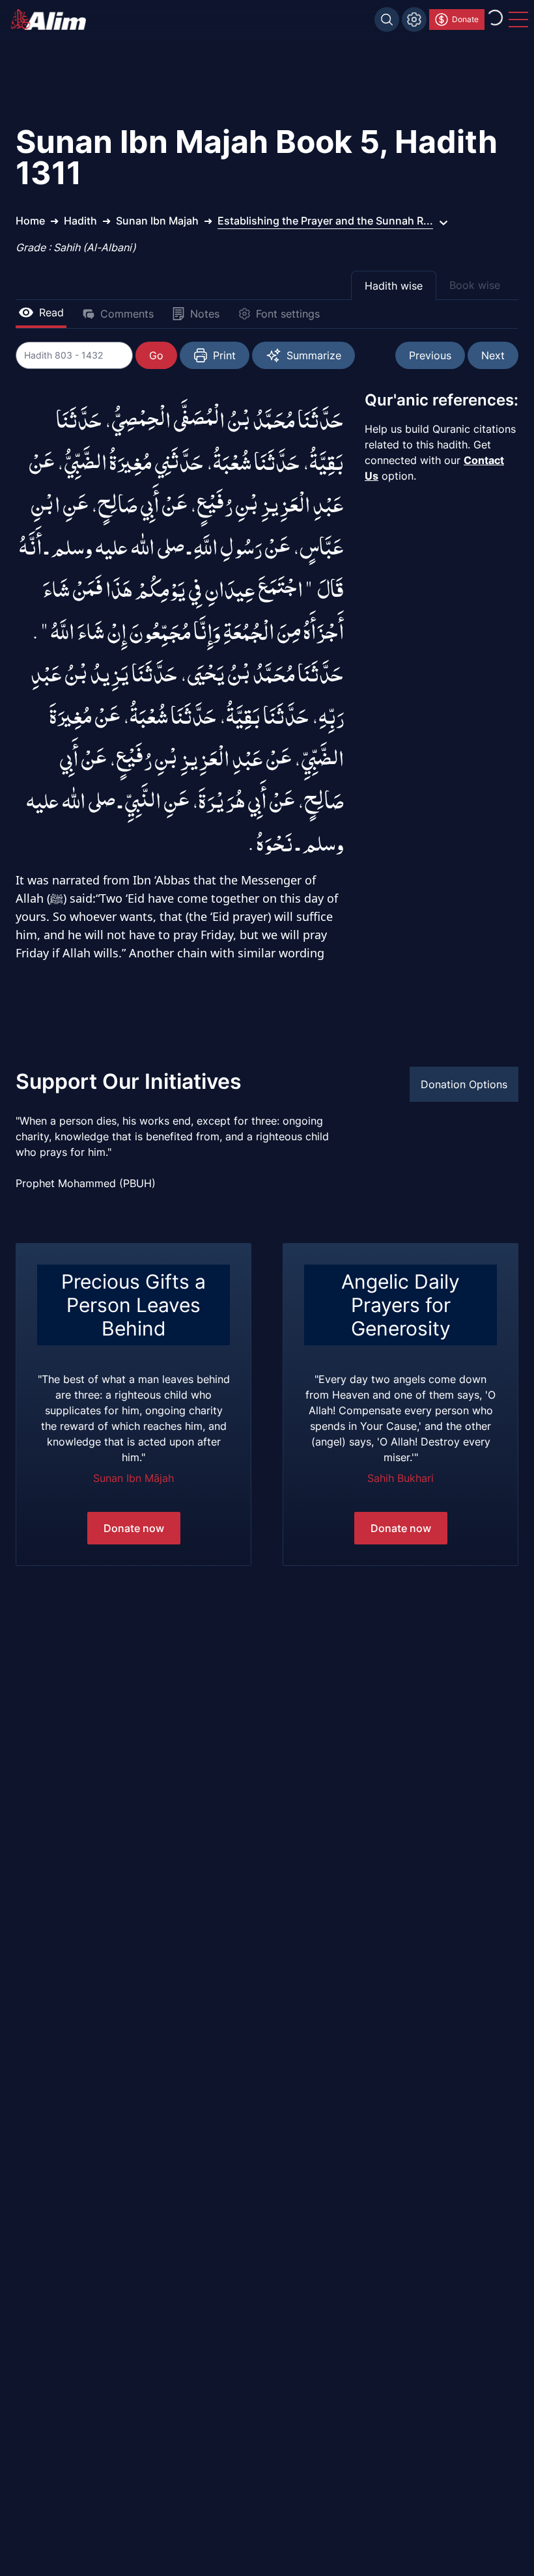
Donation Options (464, 1084)
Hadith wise (394, 286)
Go (156, 355)
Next (493, 355)
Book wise (475, 285)
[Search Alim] (387, 20)
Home (30, 221)
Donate (465, 19)
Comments (127, 314)
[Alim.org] (52, 20)
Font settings (288, 314)
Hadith (80, 221)
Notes (205, 314)
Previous (430, 355)
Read (51, 312)
